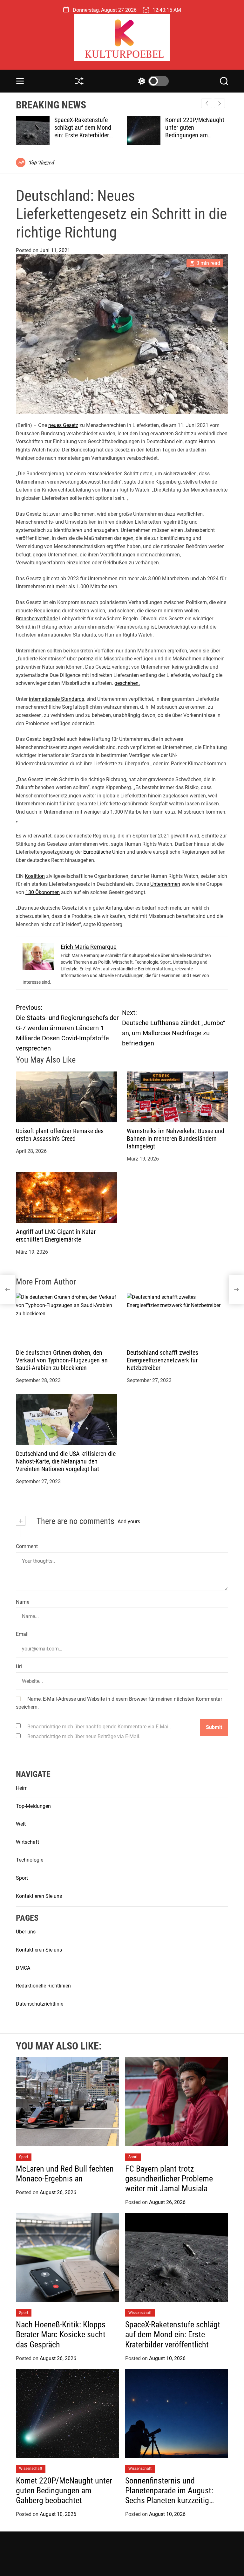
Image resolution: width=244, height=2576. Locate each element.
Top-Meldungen (33, 1806)
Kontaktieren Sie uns (39, 1896)
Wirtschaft (27, 1842)
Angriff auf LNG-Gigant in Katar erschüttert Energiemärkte (56, 1236)
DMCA (23, 1968)
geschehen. (127, 683)
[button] (219, 103)
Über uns (26, 1932)
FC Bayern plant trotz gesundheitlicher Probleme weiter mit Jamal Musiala (169, 2179)
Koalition (35, 876)
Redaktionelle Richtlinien (43, 1986)
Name (23, 1602)
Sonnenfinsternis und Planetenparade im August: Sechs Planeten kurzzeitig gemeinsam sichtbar (195, 135)
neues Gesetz (63, 425)
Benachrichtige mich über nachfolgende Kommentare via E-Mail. (99, 1727)
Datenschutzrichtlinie (40, 2004)
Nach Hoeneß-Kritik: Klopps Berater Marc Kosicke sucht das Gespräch (61, 2334)
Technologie (30, 1860)
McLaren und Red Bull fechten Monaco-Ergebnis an (65, 2174)
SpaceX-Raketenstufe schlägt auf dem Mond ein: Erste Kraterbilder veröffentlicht (173, 2334)
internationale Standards (57, 699)
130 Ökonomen (43, 892)
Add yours (129, 1522)
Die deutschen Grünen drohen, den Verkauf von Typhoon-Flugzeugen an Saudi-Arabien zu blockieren (62, 1360)
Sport (22, 1878)
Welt (21, 1824)
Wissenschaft (140, 2313)
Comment (27, 1546)
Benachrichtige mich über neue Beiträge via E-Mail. (84, 1736)
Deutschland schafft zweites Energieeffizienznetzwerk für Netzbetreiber (163, 1360)
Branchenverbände (37, 619)
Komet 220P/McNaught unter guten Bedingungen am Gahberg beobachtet (84, 131)
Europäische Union (104, 852)
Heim (22, 1788)
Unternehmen (165, 884)
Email (22, 1634)
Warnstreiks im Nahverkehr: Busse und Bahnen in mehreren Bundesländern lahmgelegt (176, 1139)
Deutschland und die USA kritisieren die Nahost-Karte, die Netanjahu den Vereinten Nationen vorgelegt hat (66, 1461)
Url (19, 1667)
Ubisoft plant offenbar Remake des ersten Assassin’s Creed (60, 1135)
